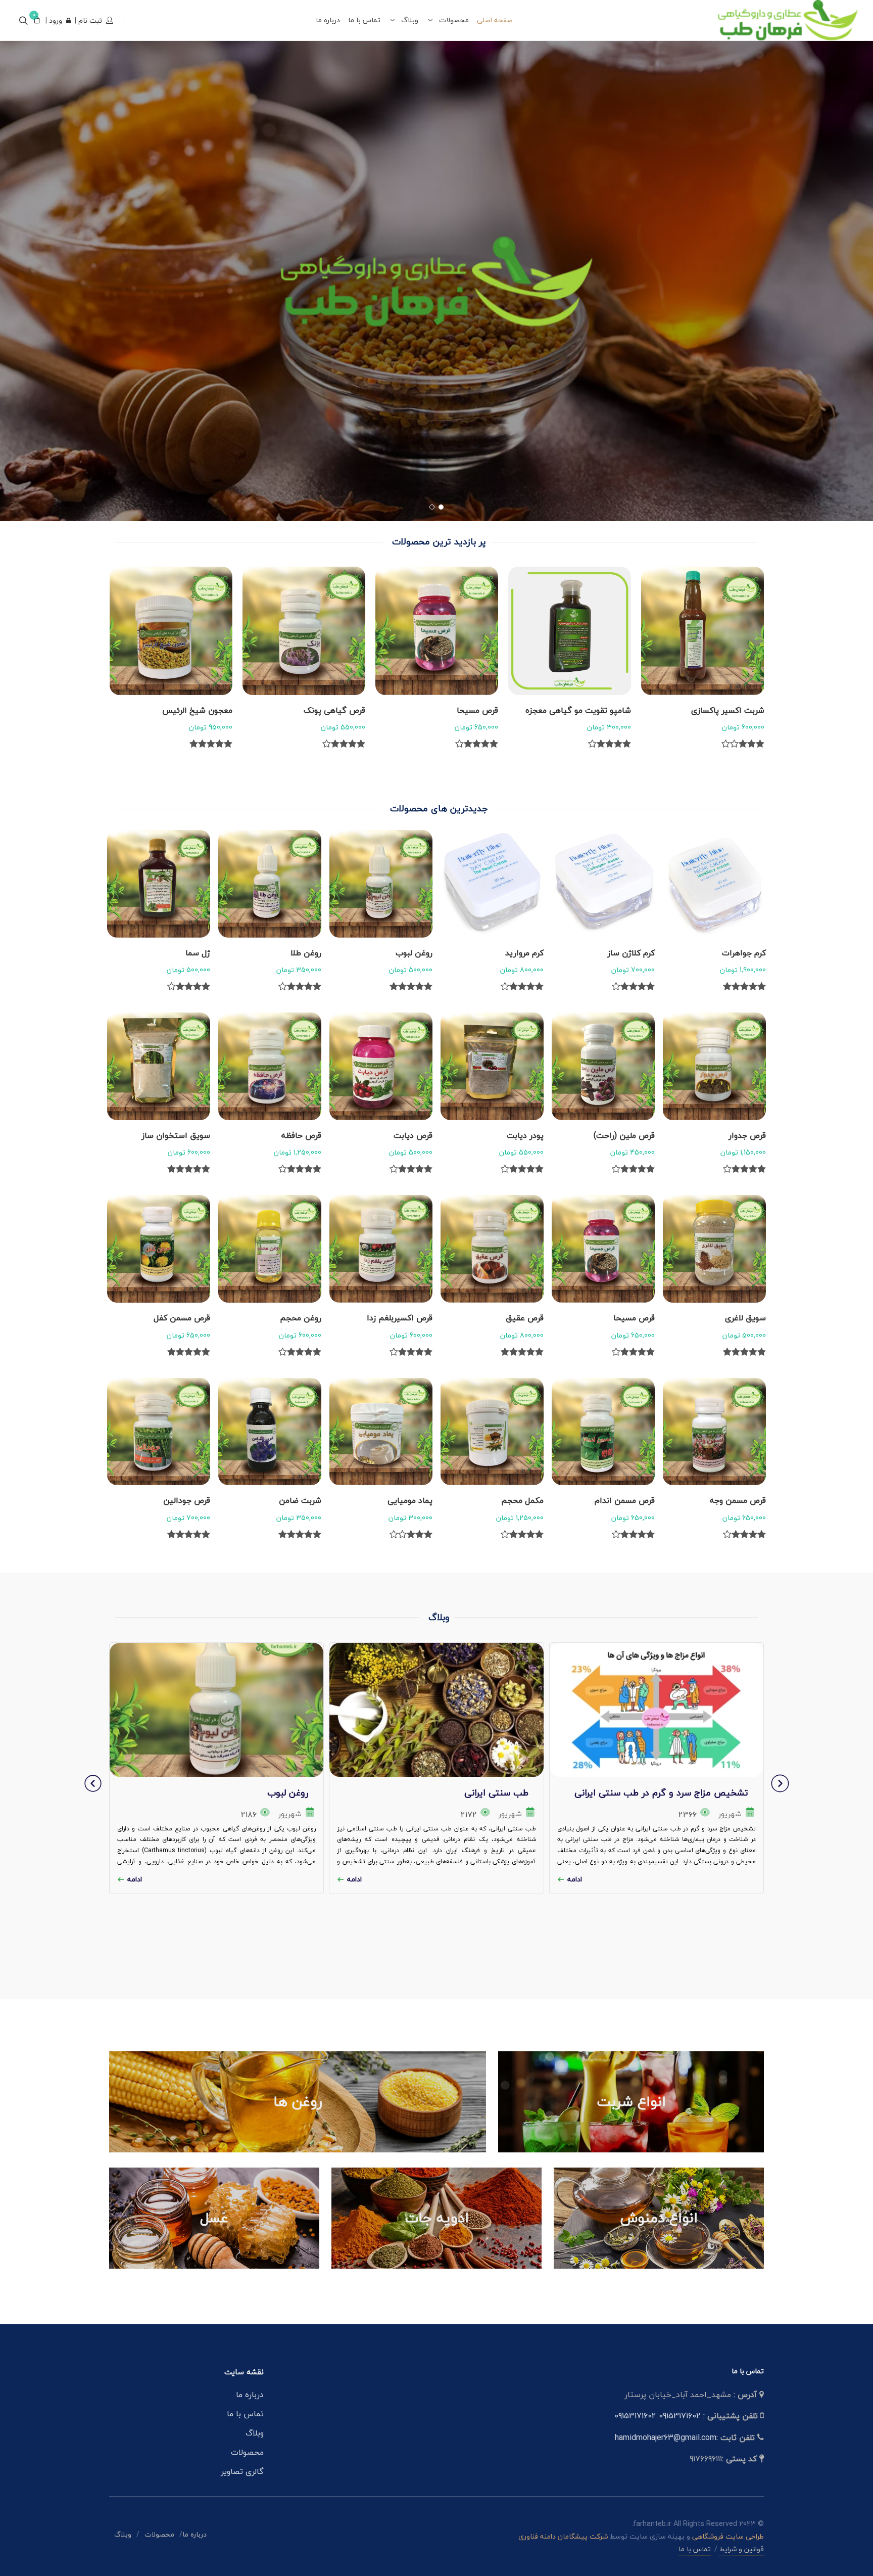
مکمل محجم (522, 1500)
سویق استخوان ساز (176, 1135)
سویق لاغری (745, 1318)
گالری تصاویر (242, 2471)
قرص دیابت (413, 1135)
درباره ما (250, 2395)
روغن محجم (301, 1318)
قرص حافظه (301, 1135)
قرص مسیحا (610, 710)
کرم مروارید (524, 953)
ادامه (575, 1879)
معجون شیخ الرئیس (330, 710)
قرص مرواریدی (208, 710)
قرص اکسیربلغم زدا (400, 1318)
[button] (441, 507)
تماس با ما (245, 2414)
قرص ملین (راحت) (624, 1135)
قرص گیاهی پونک (467, 710)
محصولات (247, 2452)
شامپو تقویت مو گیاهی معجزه (711, 710)
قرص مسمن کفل (182, 1318)
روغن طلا (306, 953)
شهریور (730, 1814)
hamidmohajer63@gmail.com (666, 2437)
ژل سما (198, 953)
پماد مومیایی (410, 1500)
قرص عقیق (525, 1318)
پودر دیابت (525, 1135)
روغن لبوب (414, 953)
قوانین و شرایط (742, 2549)
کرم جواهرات (744, 953)
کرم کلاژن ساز (631, 953)
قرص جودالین (187, 1500)
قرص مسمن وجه (738, 1500)
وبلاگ (255, 2433)
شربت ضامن (300, 1500)
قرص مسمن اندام (625, 1500)
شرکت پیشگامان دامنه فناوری (563, 2536)
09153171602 (680, 2416)
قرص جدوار (747, 1135)
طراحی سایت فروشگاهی (727, 2536)
